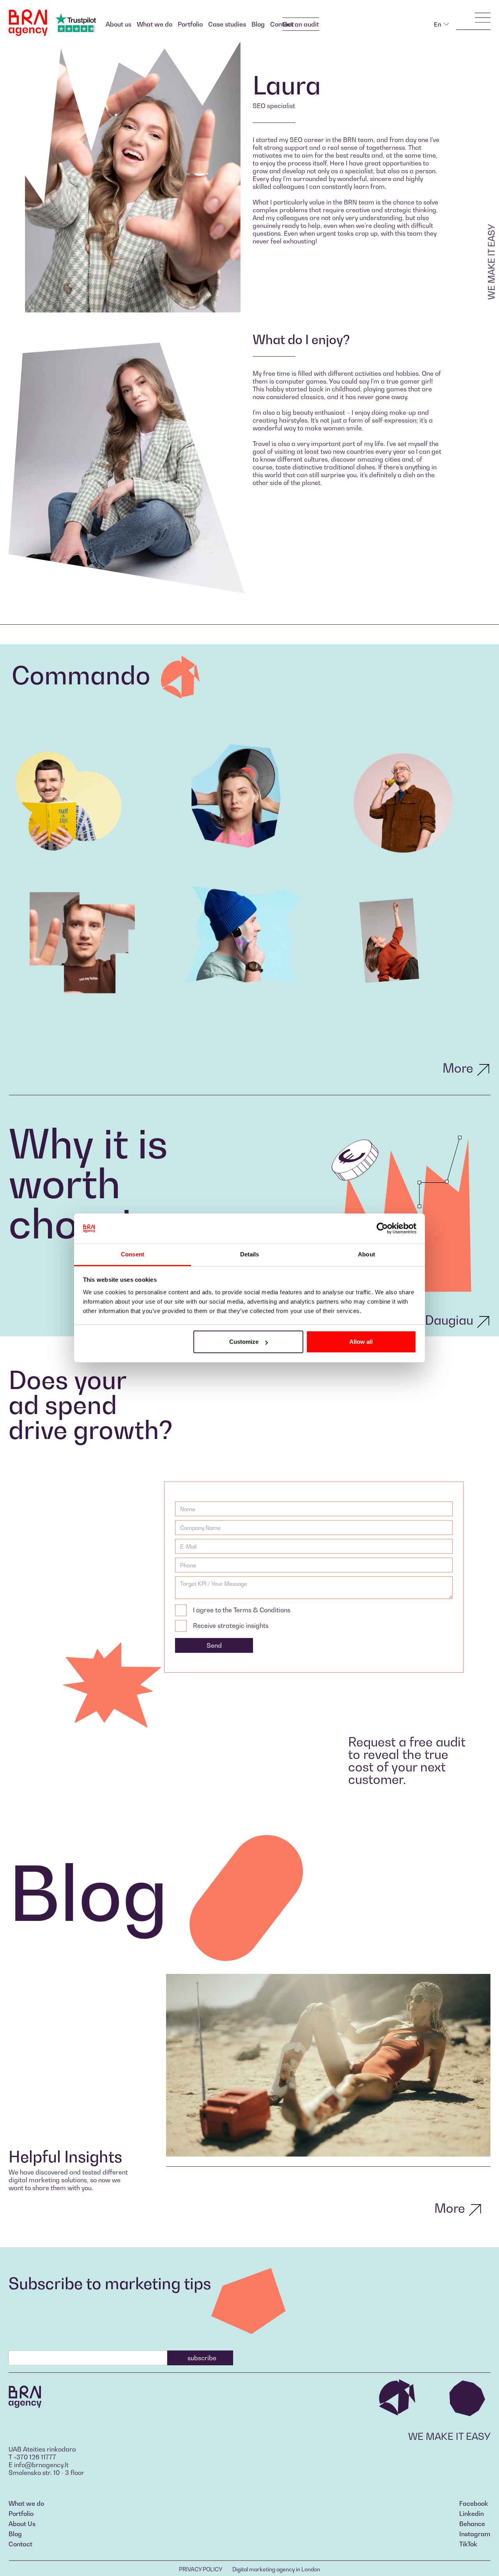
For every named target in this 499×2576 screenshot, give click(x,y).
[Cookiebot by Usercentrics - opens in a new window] (382, 1229)
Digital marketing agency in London (276, 2569)
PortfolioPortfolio (190, 24)
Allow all (361, 1342)
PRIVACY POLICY (201, 2569)
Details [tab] (250, 1254)
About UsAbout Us (22, 2524)
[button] (441, 24)
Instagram (475, 2534)
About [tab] (366, 1254)
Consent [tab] (133, 1254)
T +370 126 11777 (32, 2457)
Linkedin (472, 2514)
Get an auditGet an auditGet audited (301, 24)
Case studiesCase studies (227, 24)
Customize (244, 1342)
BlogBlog (258, 24)
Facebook (474, 2503)
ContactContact (20, 2544)
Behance (472, 2524)
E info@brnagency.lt (39, 2465)
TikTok (468, 2544)
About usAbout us (119, 24)
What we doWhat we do (155, 24)
